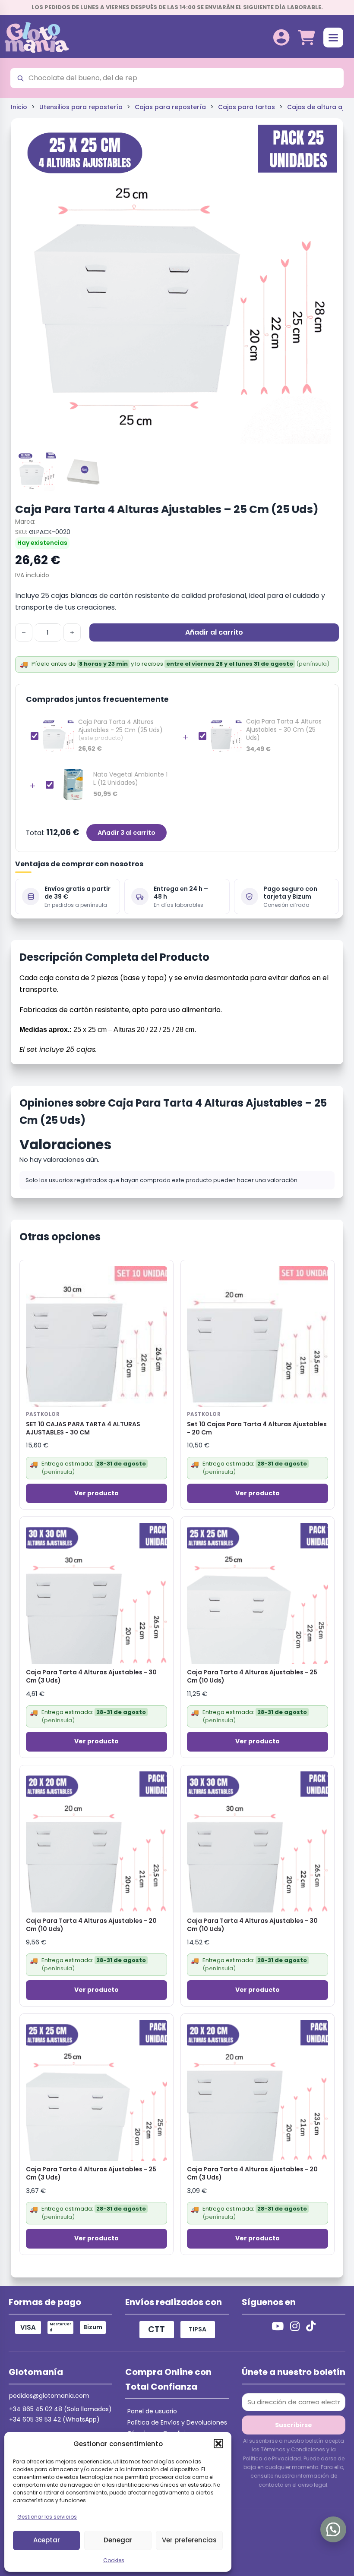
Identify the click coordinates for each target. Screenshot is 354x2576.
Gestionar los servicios (47, 2517)
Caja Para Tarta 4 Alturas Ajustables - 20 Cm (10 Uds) (91, 1925)
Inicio (19, 107)
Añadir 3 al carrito (126, 833)
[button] (218, 2444)
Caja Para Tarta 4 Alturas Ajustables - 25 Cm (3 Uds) (91, 2173)
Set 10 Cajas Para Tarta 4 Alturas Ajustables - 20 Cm (257, 1428)
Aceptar (47, 2540)
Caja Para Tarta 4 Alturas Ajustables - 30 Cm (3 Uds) (91, 1676)
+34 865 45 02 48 (36, 2409)
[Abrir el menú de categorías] (333, 38)
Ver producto (96, 1493)
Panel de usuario (152, 2411)
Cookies (114, 2560)
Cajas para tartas (247, 107)
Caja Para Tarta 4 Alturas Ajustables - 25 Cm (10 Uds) (252, 1676)
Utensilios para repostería (81, 107)
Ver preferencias (189, 2540)
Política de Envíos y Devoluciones (177, 2422)
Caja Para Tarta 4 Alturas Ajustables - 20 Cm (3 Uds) (252, 2173)
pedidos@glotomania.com (49, 2396)
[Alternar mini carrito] (306, 38)
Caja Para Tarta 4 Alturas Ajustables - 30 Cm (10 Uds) (252, 1925)
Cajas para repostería (170, 107)
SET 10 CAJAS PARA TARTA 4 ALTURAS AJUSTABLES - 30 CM (83, 1428)
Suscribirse (294, 2425)
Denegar (118, 2540)
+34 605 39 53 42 (35, 2419)
